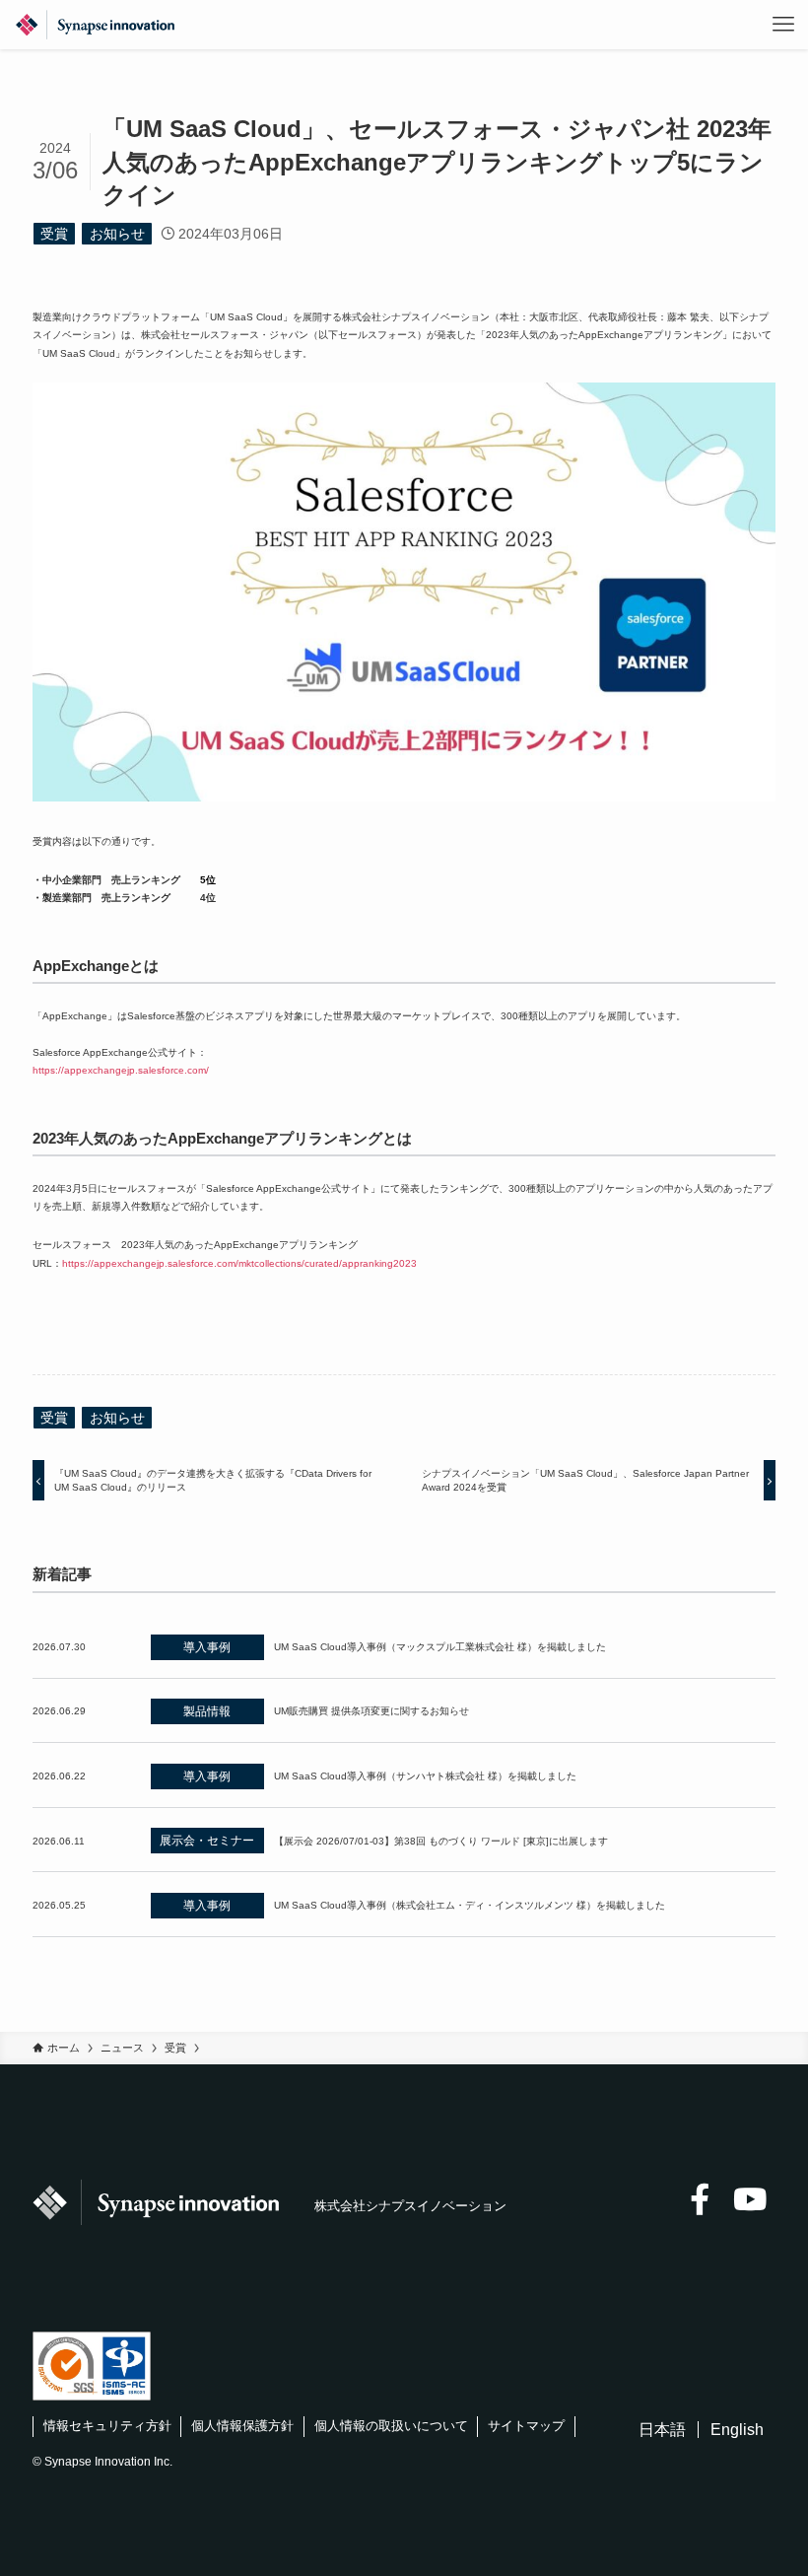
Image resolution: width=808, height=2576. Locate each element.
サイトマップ (526, 2426)
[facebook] (700, 2199)
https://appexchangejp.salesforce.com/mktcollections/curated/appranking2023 (239, 1263)
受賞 (54, 234)
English (737, 2430)
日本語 (662, 2430)
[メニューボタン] (783, 25)
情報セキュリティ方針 (107, 2426)
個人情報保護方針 (242, 2426)
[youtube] (750, 2199)
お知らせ (117, 234)
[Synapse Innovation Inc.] (95, 25)
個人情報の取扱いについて (391, 2426)
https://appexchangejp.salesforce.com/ (121, 1070)
